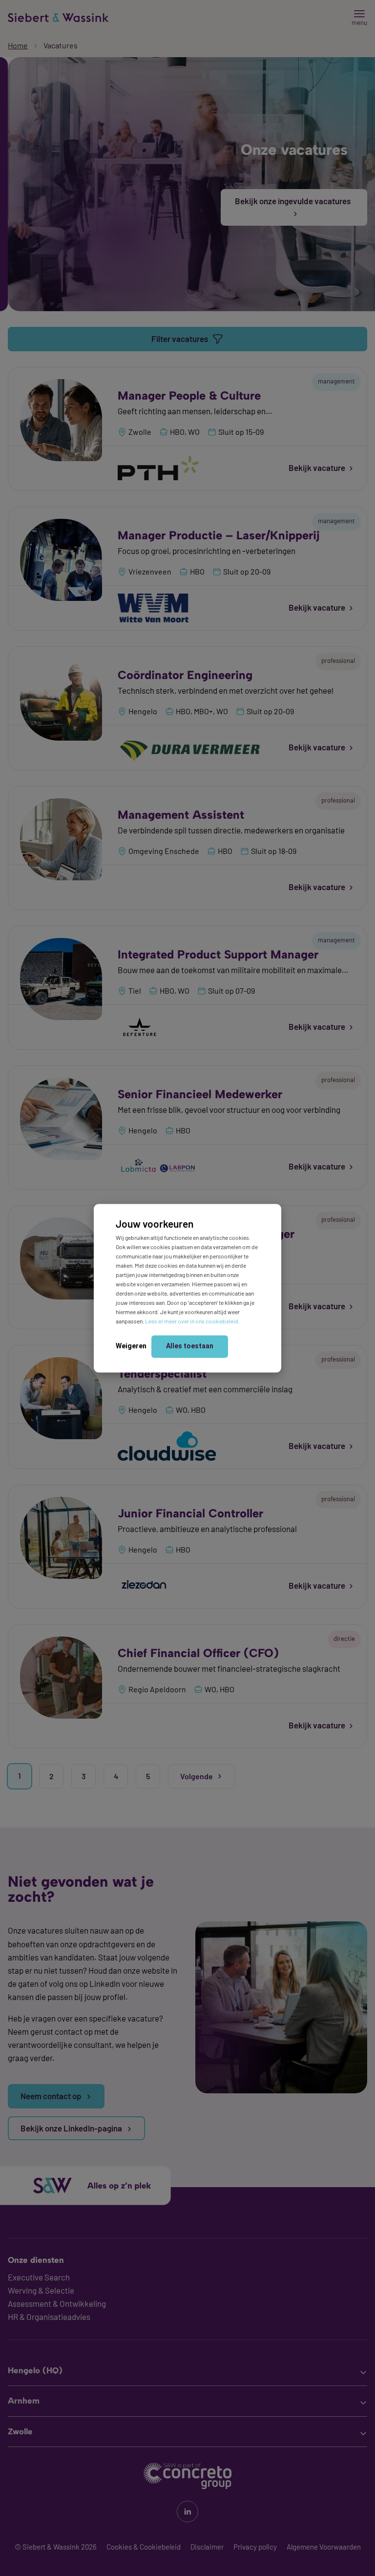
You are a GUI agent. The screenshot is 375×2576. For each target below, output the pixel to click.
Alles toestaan (190, 1346)
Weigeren (131, 1346)
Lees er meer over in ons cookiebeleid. (192, 1321)
